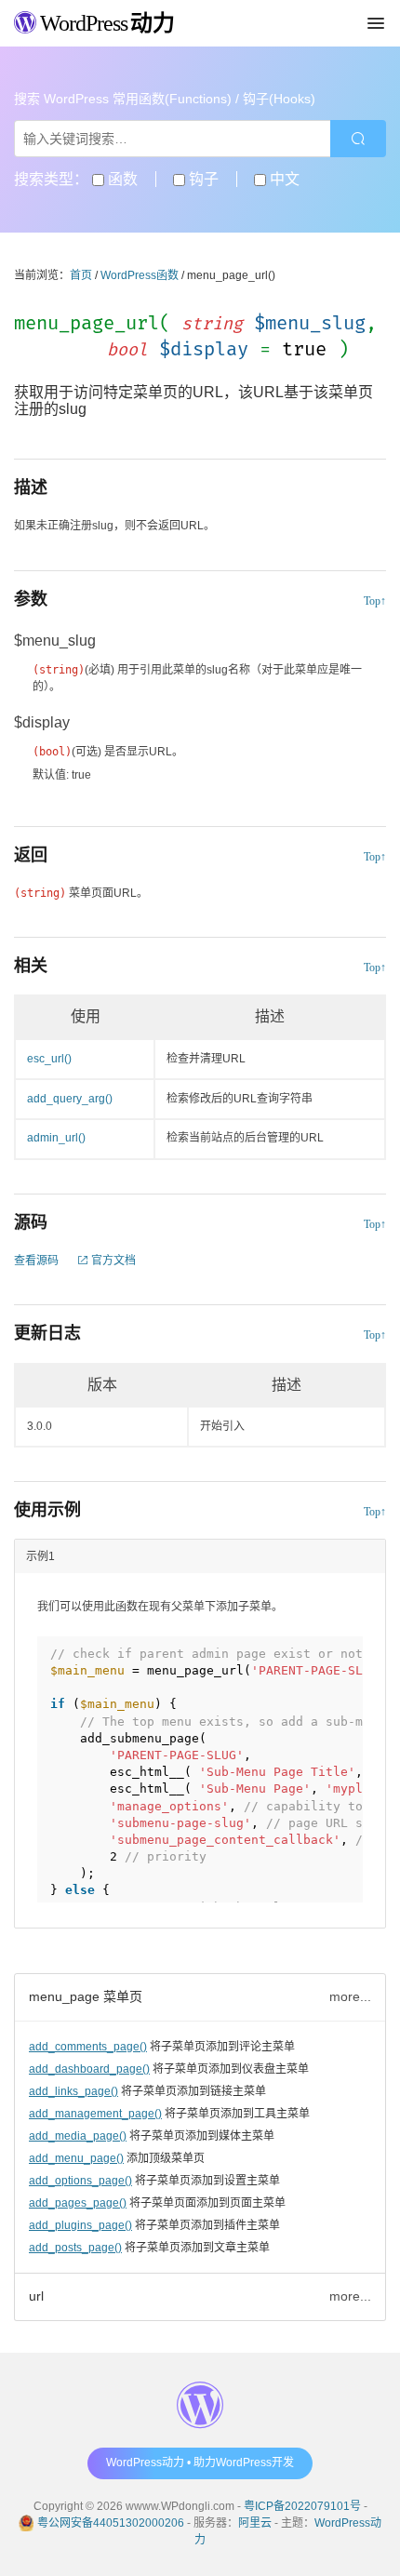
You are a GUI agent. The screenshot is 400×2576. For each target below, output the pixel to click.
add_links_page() (73, 2091)
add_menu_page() (76, 2158)
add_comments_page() (88, 2047)
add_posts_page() (75, 2248)
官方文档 (112, 1261)
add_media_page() (78, 2136)
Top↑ (375, 601)
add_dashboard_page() (89, 2069)
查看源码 (36, 1261)
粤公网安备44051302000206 (111, 2523)
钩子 (202, 179)
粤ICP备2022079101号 (302, 2506)
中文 (283, 179)
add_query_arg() (70, 1099)
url (36, 2296)
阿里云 (255, 2523)
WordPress (105, 23)
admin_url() (56, 1138)
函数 (121, 179)
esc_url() (49, 1059)
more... (350, 1996)
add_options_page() (80, 2181)
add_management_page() (95, 2114)
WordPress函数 (140, 275)
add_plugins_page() (80, 2225)
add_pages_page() (78, 2203)
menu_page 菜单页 (86, 1996)
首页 (81, 275)
